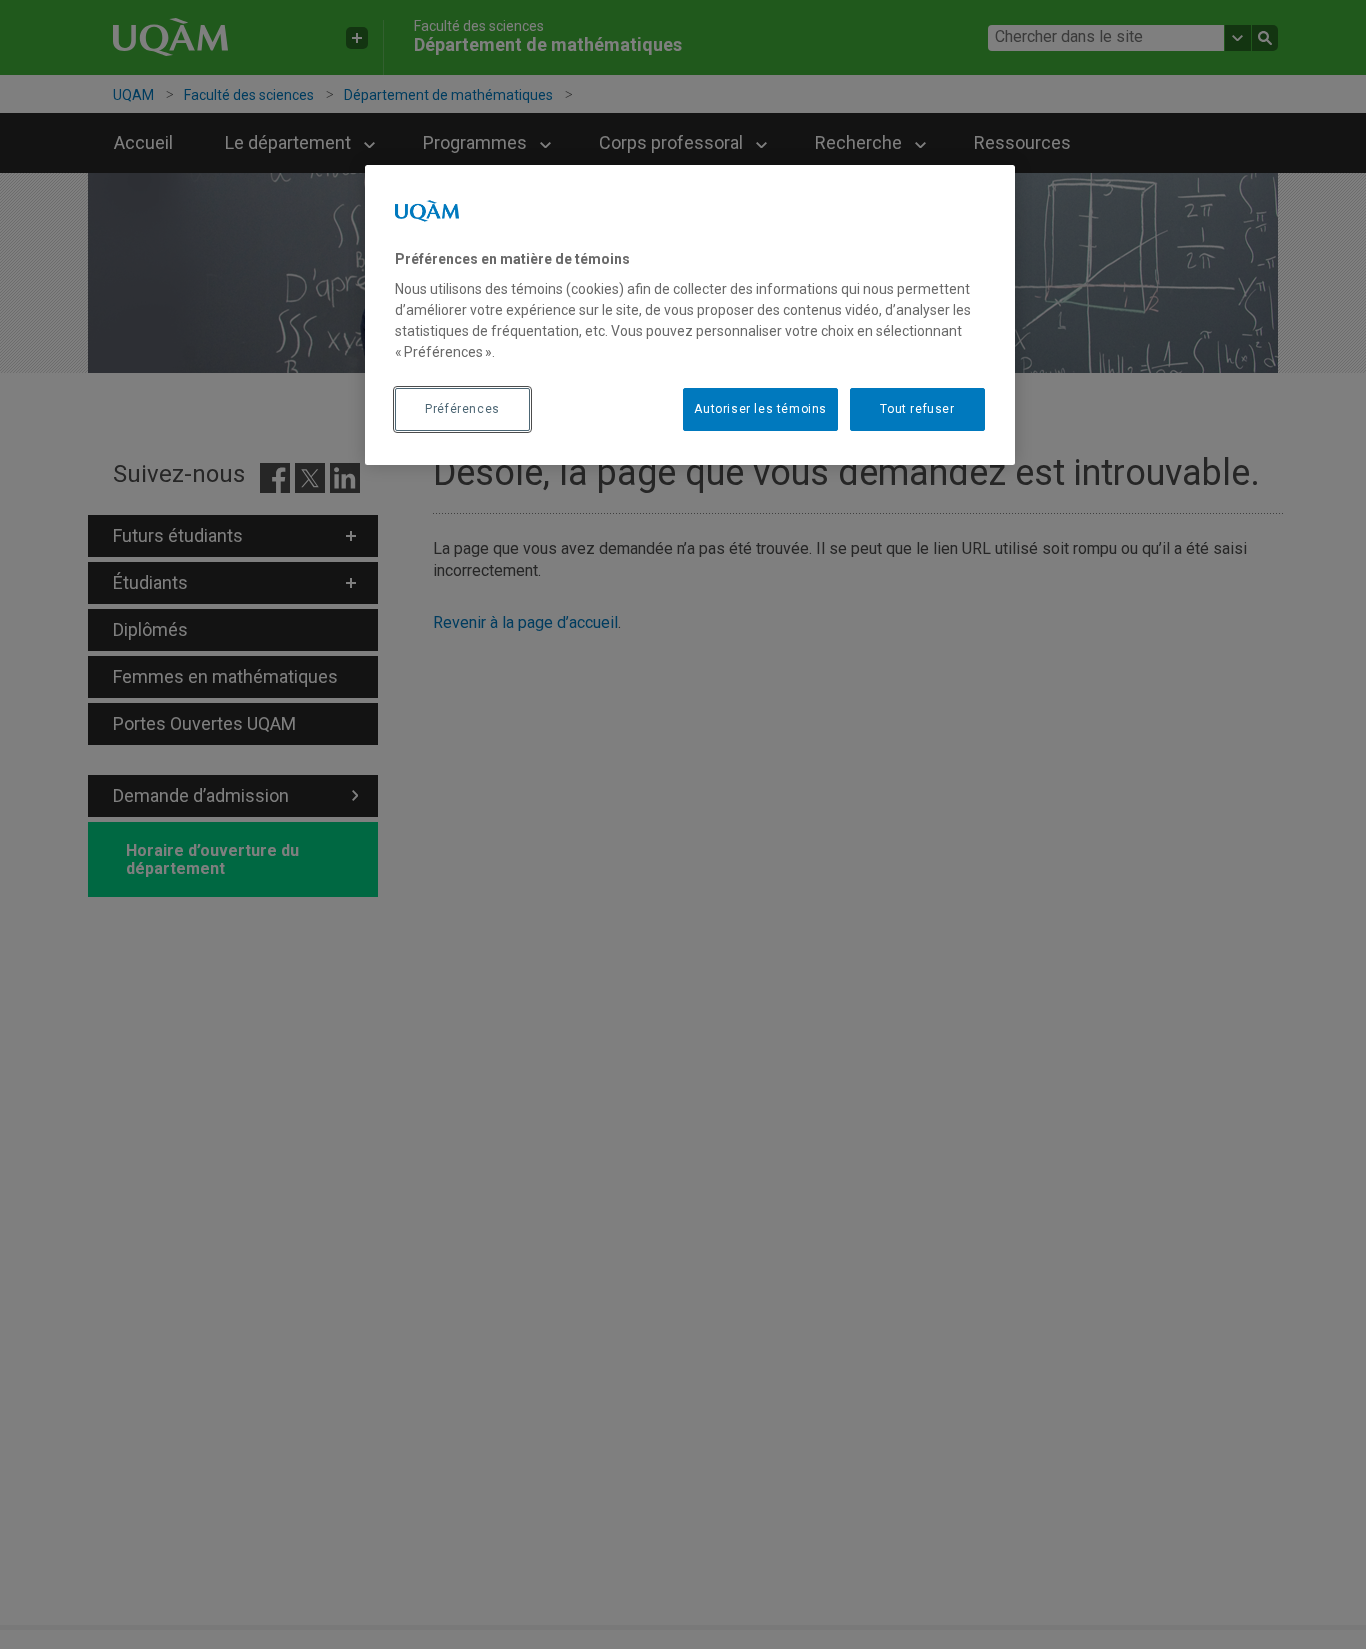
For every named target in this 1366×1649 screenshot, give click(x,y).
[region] (690, 315)
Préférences (462, 409)
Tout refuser (917, 409)
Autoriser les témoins (760, 409)
